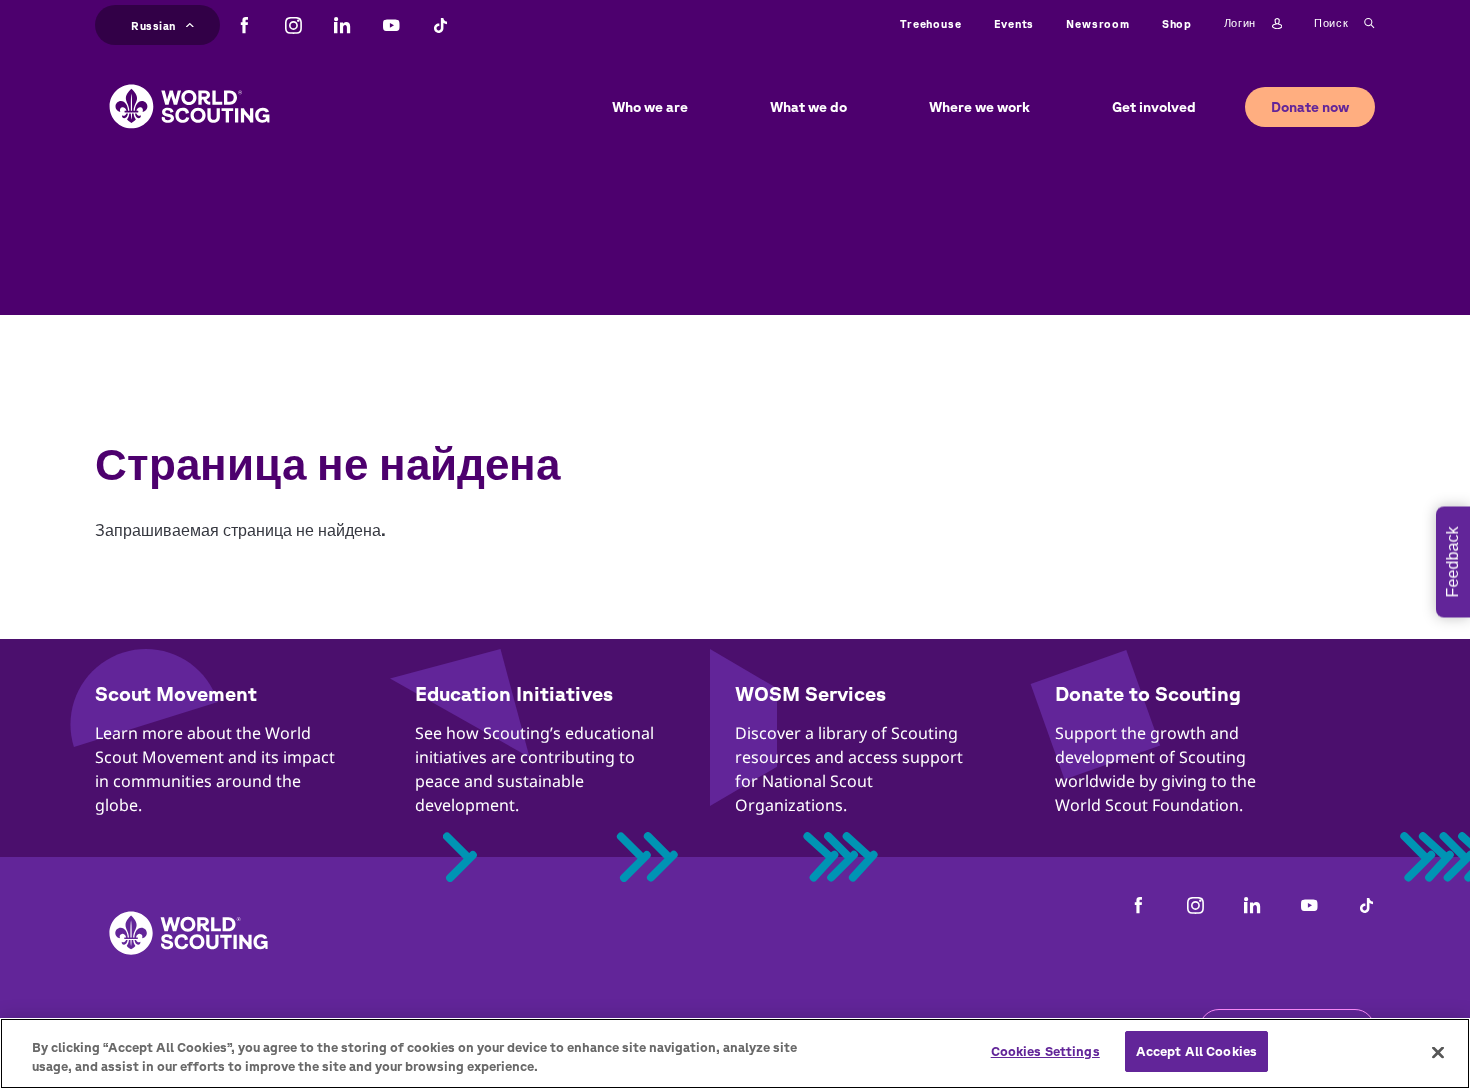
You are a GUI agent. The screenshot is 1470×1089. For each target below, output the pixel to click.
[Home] (189, 91)
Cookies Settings (1045, 1051)
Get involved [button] (1154, 107)
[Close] (1438, 1052)
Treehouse (930, 23)
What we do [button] (808, 107)
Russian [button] (153, 23)
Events (1014, 23)
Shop (1177, 23)
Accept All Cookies (1196, 1051)
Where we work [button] (979, 107)
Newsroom (1097, 23)
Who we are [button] (650, 107)
